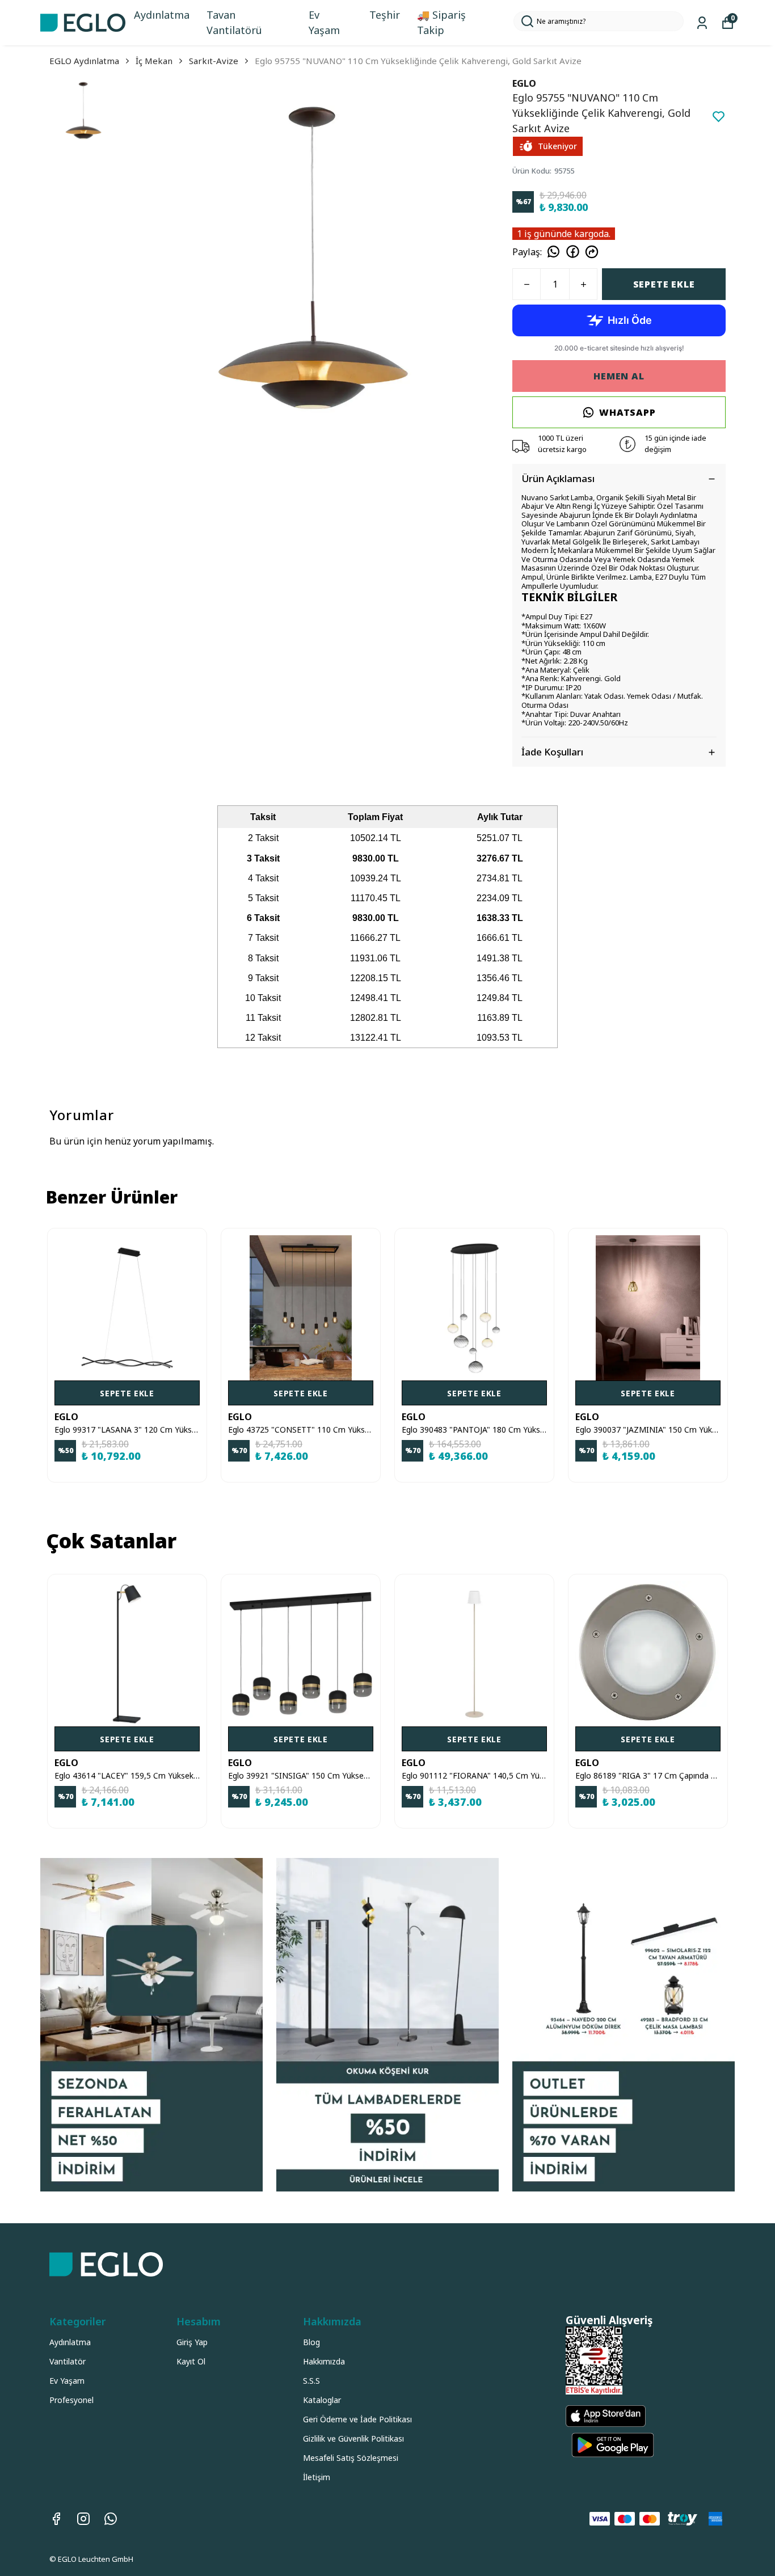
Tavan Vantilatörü (234, 22)
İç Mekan (154, 61)
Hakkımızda (324, 2361)
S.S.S (311, 2381)
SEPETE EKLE (664, 284)
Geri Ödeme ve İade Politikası (357, 2419)
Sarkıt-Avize (214, 61)
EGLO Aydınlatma (84, 61)
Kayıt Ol (191, 2361)
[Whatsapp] (111, 2519)
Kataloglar (322, 2400)
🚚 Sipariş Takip (441, 22)
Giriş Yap (192, 2342)
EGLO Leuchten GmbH (96, 2559)
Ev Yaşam (324, 22)
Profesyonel (71, 2400)
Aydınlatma (162, 15)
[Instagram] (83, 2519)
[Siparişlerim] (702, 23)
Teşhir (385, 15)
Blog (311, 2342)
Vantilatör (68, 2361)
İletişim (317, 2477)
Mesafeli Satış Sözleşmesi (351, 2458)
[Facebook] (56, 2519)
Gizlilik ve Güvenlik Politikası (353, 2438)
